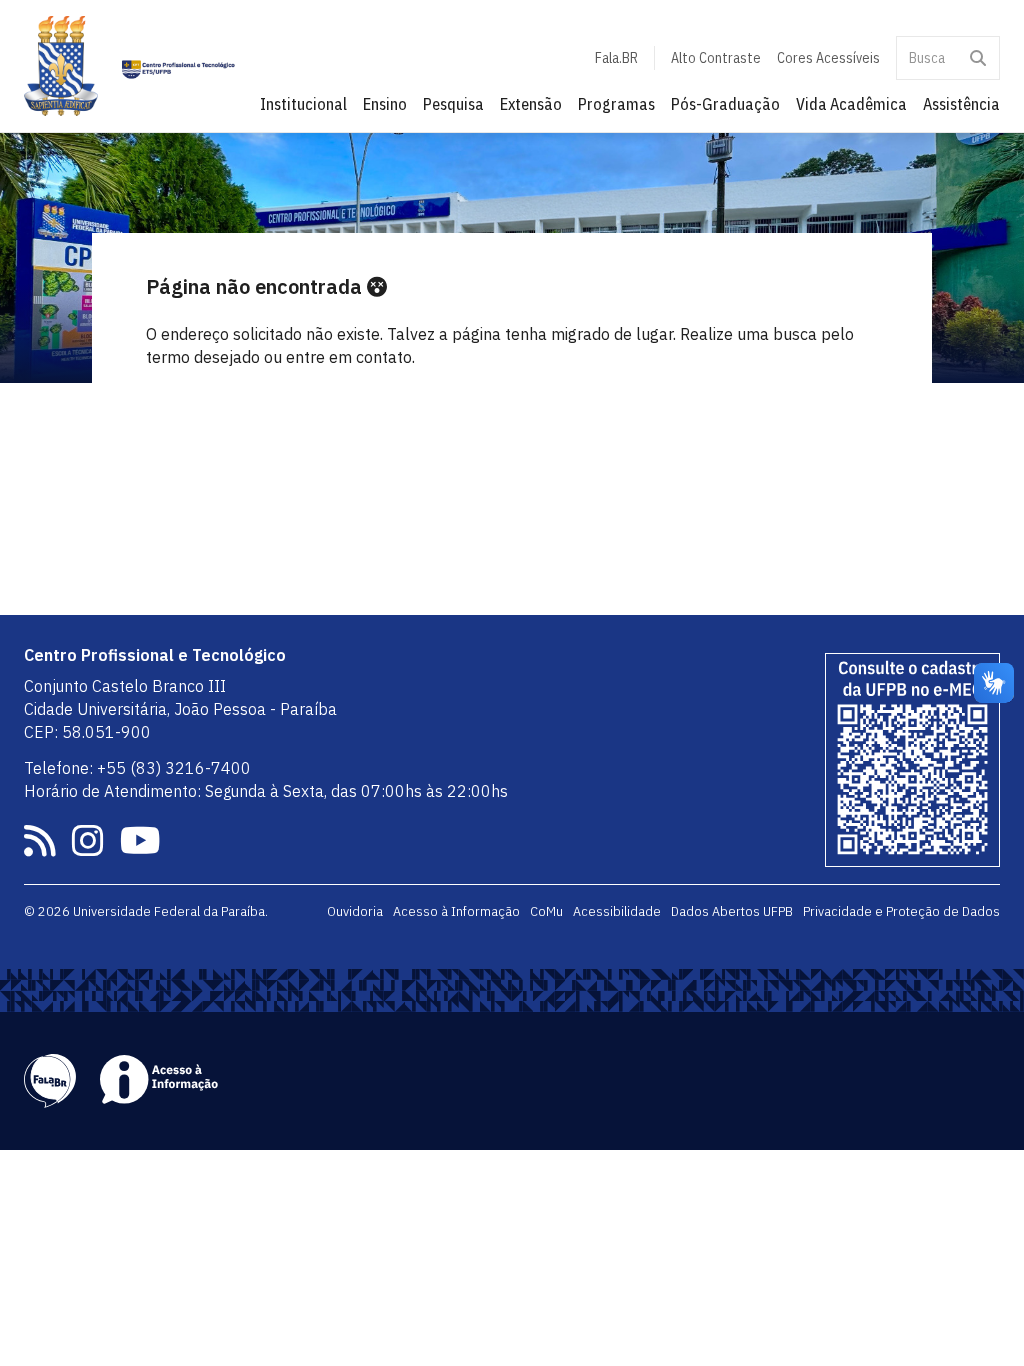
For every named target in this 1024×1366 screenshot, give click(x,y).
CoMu (546, 911)
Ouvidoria (355, 911)
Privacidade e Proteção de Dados (901, 911)
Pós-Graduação (725, 104)
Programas (616, 104)
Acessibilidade (617, 911)
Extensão (531, 104)
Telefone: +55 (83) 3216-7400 (137, 768)
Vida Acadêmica (851, 104)
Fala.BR (616, 58)
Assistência (961, 104)
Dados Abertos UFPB (732, 911)
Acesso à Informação (456, 911)
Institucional (303, 104)
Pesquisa (453, 104)
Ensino (385, 104)
